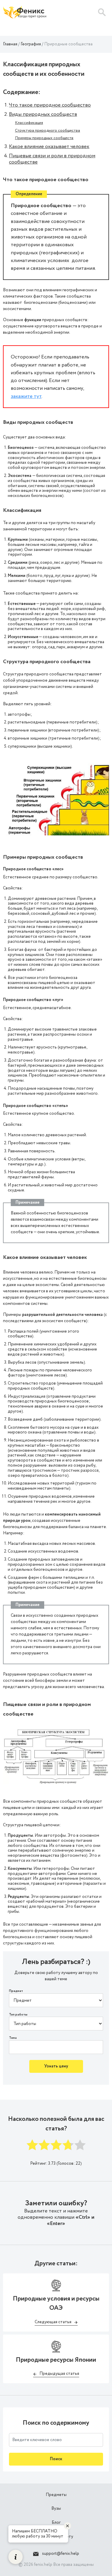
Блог (56, 2523)
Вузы (56, 2509)
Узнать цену (56, 2066)
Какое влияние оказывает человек (49, 147)
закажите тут (26, 396)
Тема (13, 2038)
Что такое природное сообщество (50, 105)
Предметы (56, 2495)
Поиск (56, 2459)
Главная (10, 44)
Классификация (29, 123)
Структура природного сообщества (47, 131)
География (31, 44)
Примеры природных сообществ (44, 138)
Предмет (16, 1991)
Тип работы (18, 2015)
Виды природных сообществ (43, 114)
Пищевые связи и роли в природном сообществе (52, 159)
